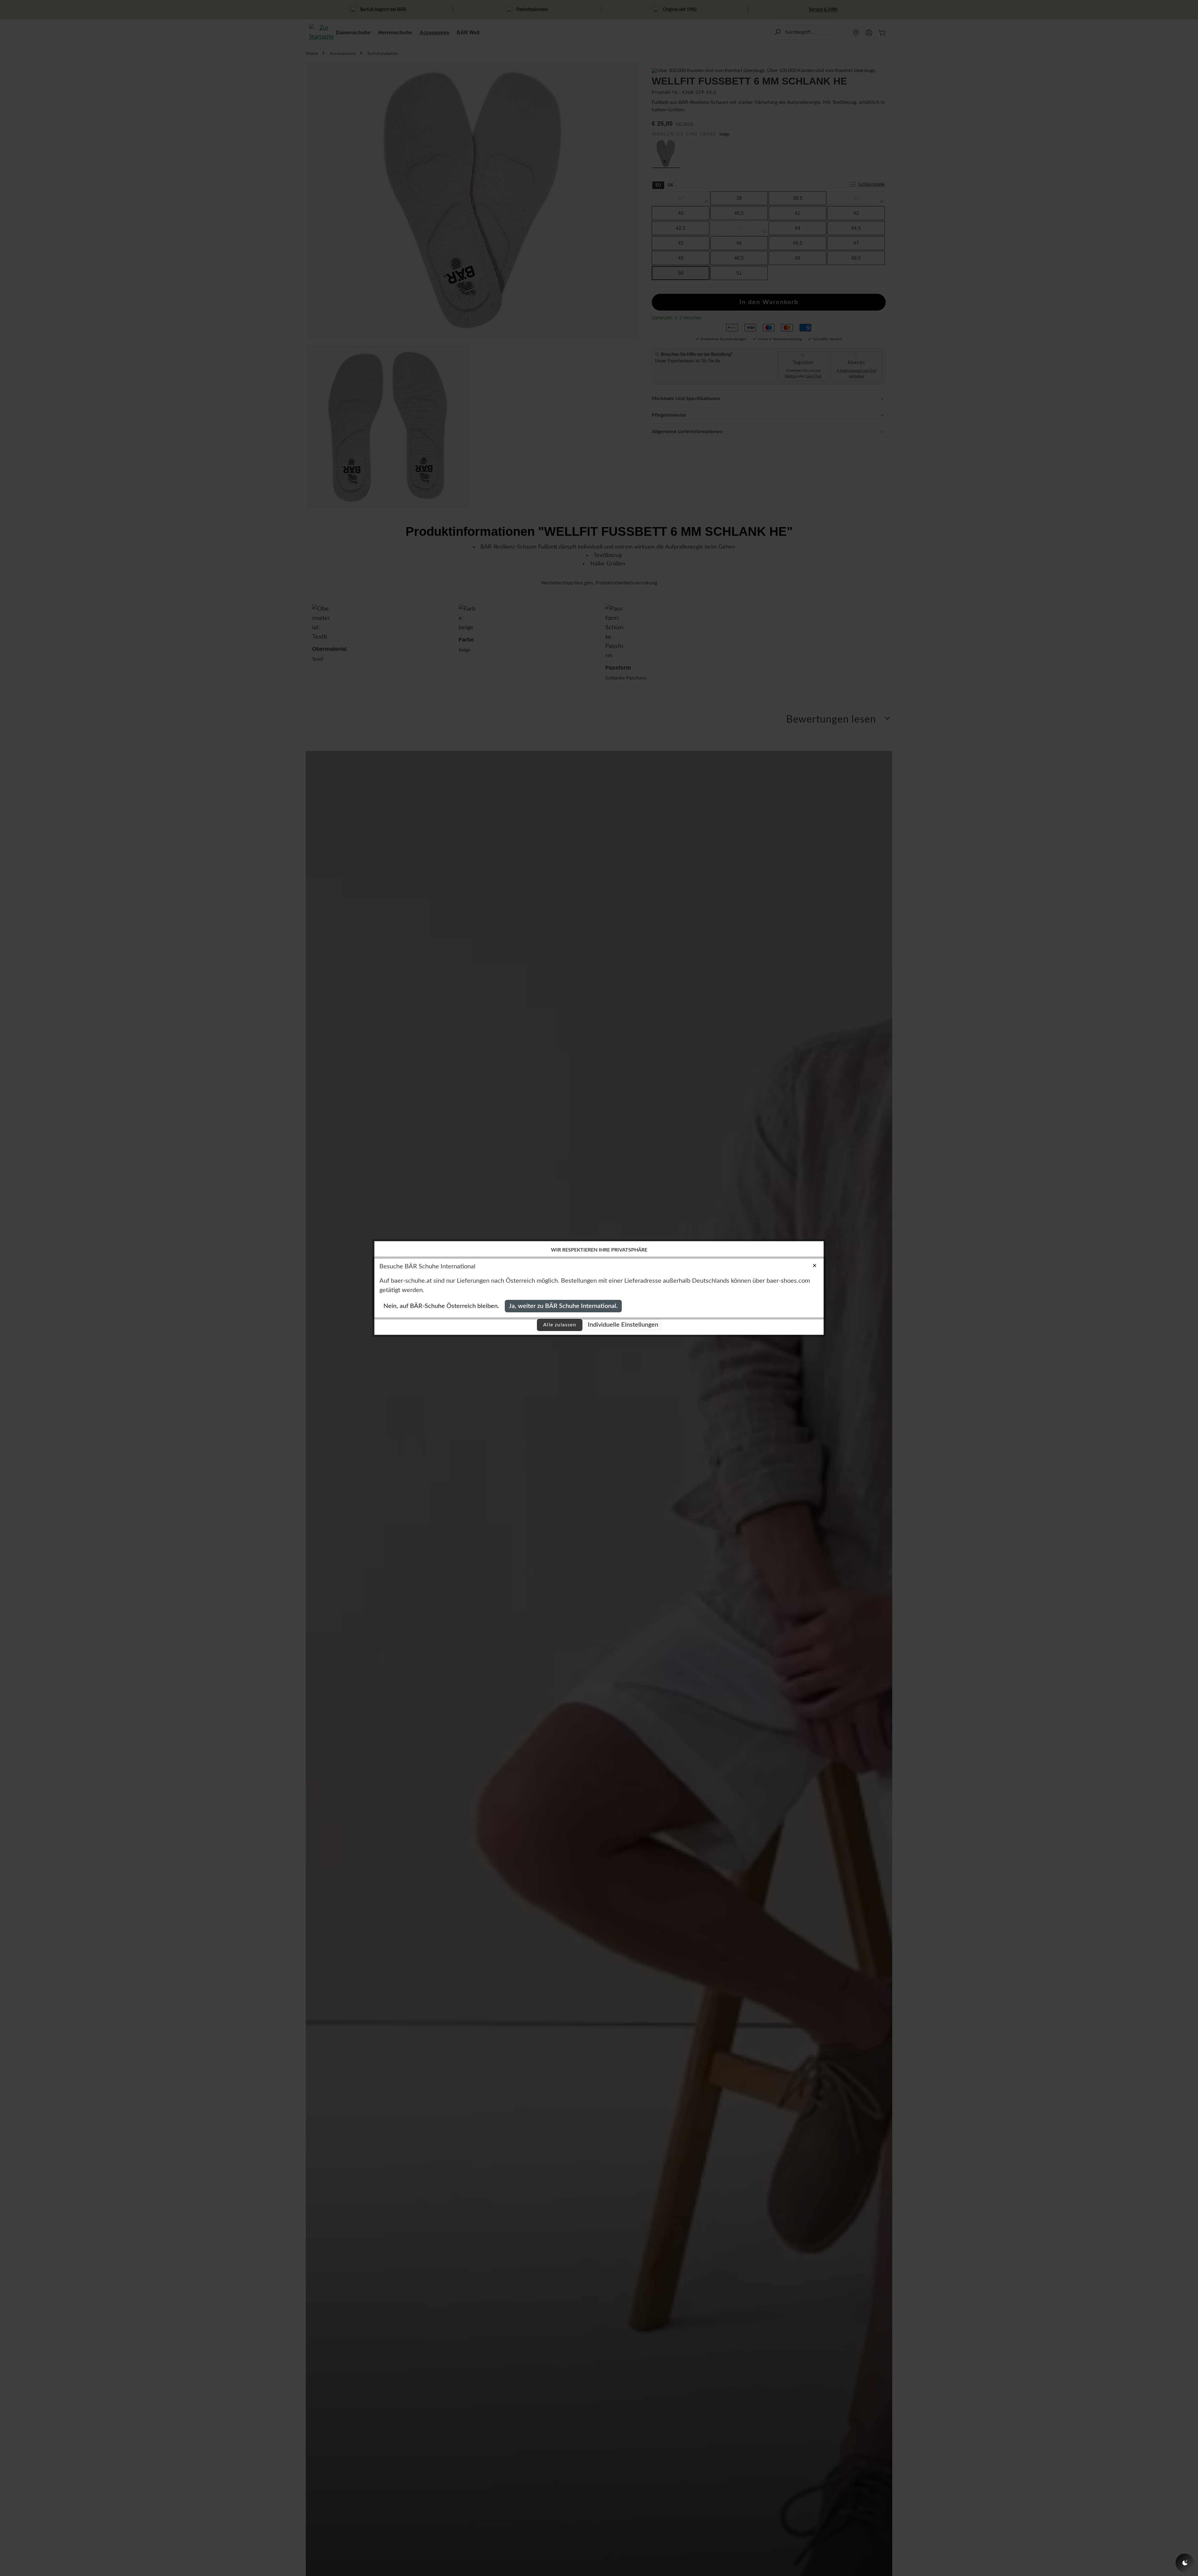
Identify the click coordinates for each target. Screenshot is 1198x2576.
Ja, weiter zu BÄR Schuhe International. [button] (563, 1306)
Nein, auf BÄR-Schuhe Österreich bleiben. (441, 1306)
